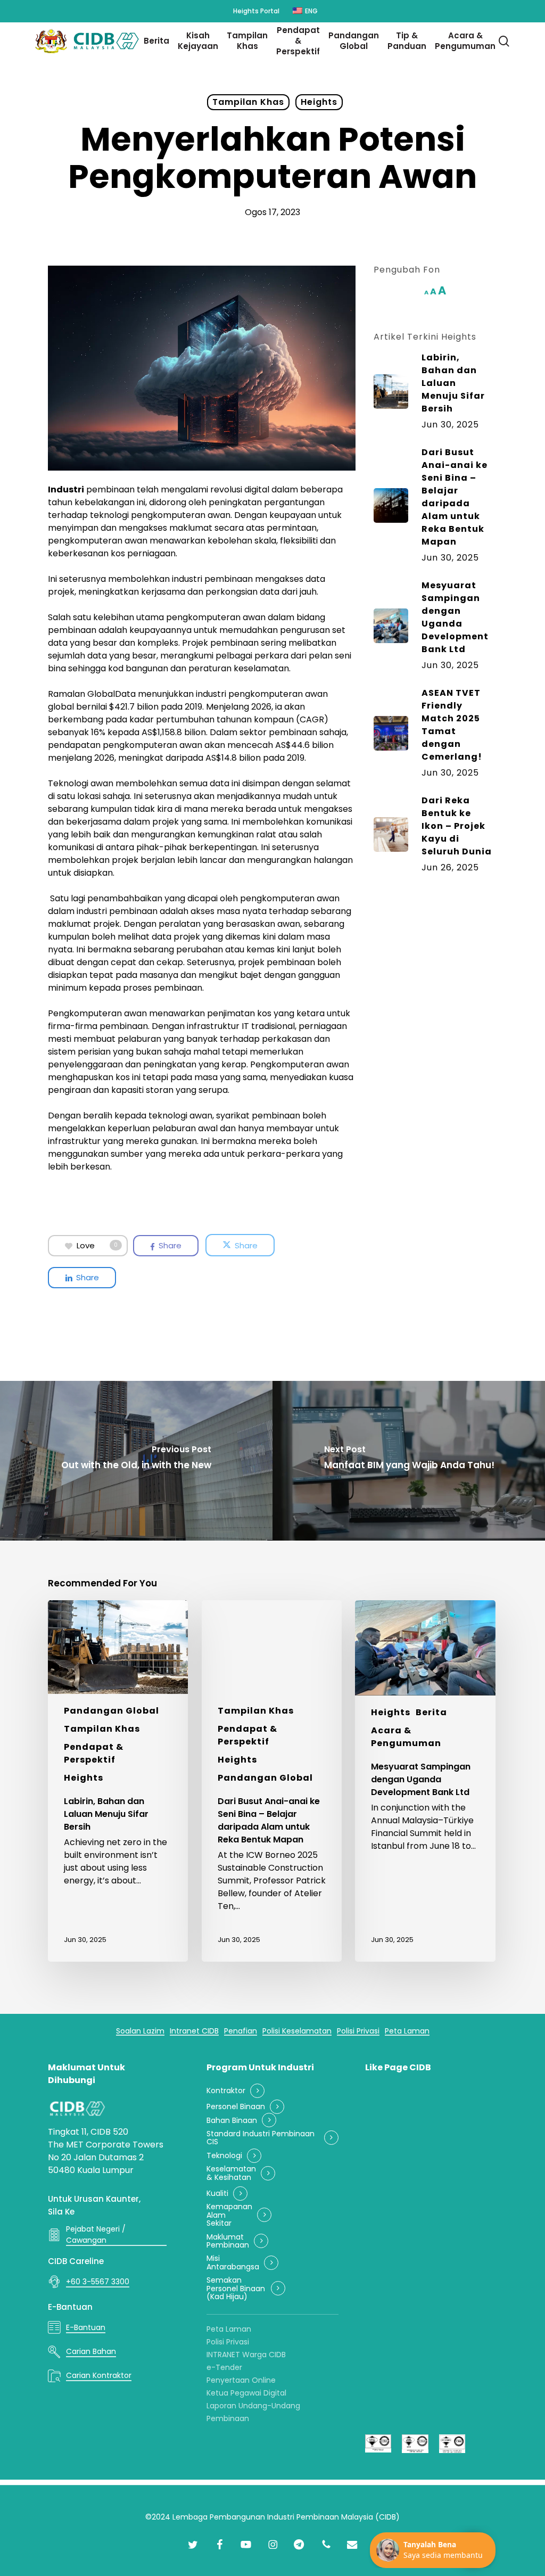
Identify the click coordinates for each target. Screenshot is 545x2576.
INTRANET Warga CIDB (246, 2355)
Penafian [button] (241, 2031)
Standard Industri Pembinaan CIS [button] (261, 2138)
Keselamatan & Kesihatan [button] (231, 2173)
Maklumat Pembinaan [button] (228, 2241)
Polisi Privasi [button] (358, 2031)
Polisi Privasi (228, 2342)
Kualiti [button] (217, 2194)
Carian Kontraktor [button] (99, 2375)
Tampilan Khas (248, 102)
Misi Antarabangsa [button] (233, 2263)
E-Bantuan (70, 2307)
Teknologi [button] (224, 2156)
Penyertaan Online (241, 2380)
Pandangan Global (112, 1711)
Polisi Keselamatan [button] (297, 2031)
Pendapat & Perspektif (94, 1753)
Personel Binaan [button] (236, 2107)
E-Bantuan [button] (86, 2327)
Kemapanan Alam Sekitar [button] (229, 2215)
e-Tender (224, 2367)
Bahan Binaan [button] (232, 2121)
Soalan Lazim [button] (140, 2031)
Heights (319, 102)
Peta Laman (229, 2329)
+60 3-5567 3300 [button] (98, 2282)
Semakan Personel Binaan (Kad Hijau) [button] (236, 2289)
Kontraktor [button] (226, 2091)
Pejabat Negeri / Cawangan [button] (96, 2235)
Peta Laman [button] (407, 2031)
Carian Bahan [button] (91, 2351)
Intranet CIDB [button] (194, 2031)
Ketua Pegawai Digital (246, 2393)
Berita (431, 1712)
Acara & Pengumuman (406, 1737)
